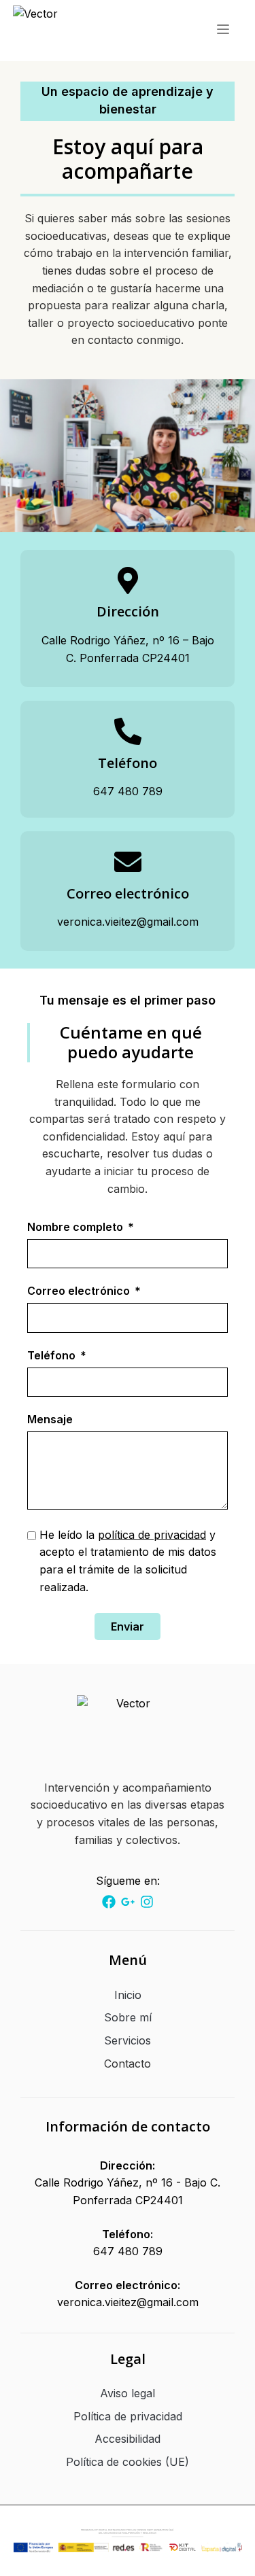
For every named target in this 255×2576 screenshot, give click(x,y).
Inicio (128, 1995)
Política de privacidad (128, 2416)
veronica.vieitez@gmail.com (128, 2302)
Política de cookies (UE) (128, 2462)
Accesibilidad (128, 2439)
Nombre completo (76, 1228)
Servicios (128, 2040)
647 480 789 (128, 2251)
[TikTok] (128, 1902)
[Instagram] (109, 1902)
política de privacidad (152, 1535)
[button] (223, 31)
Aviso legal (128, 2393)
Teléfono (53, 1356)
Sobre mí (128, 2017)
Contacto (128, 2064)
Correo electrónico (80, 1291)
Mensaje (50, 1420)
